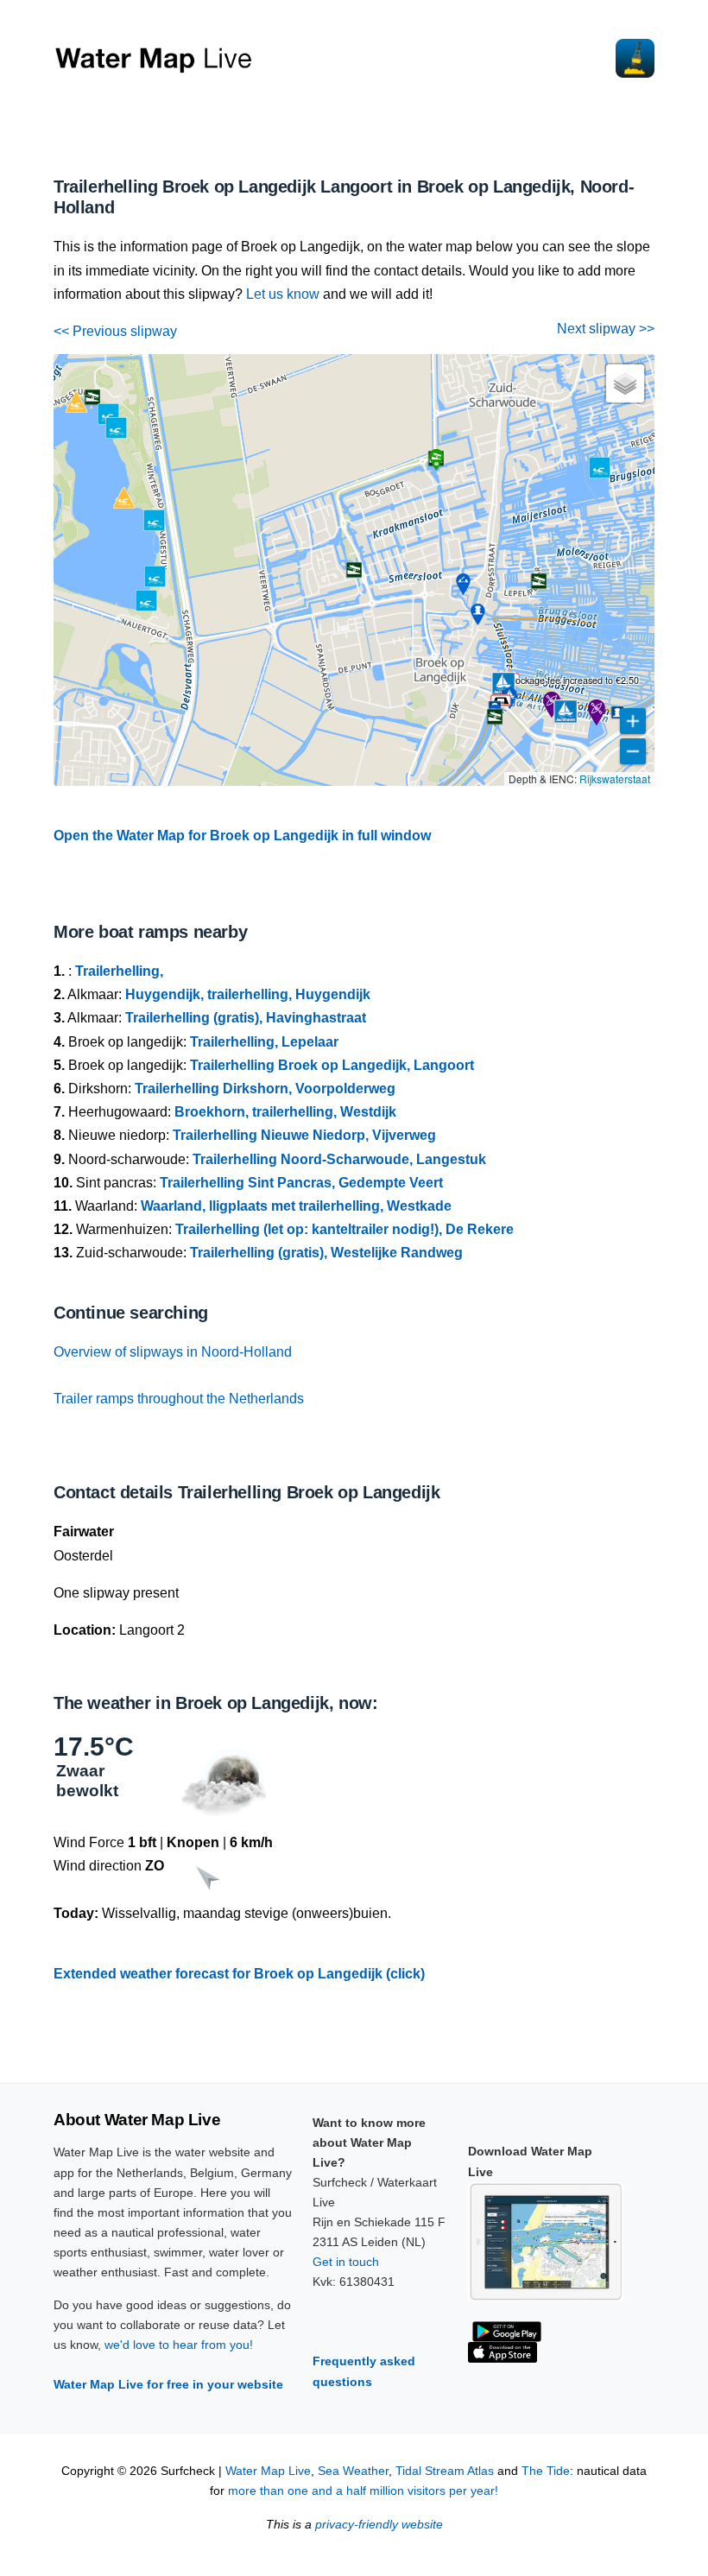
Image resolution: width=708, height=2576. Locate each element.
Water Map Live (268, 2471)
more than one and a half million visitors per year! (363, 2491)
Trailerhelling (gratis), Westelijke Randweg (326, 1253)
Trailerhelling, (119, 971)
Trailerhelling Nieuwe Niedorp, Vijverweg (304, 1135)
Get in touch (346, 2262)
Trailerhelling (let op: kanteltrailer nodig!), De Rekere (345, 1229)
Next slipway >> (606, 329)
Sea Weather (353, 2471)
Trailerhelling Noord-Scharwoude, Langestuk (339, 1159)
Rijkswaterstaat (615, 778)
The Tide (546, 2471)
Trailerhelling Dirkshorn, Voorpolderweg (265, 1089)
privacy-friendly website (379, 2525)
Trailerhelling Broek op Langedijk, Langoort (332, 1065)
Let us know (283, 294)
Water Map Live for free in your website (168, 2384)
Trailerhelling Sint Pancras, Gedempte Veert (301, 1183)
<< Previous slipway (115, 331)
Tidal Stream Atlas (445, 2471)
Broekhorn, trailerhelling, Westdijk (285, 1112)
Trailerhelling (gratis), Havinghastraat (246, 1018)
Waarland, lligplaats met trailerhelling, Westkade (296, 1206)
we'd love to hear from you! (179, 2345)
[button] (503, 684)
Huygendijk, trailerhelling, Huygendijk (248, 994)
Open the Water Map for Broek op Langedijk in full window (242, 835)
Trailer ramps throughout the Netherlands (179, 1399)
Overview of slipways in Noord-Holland (173, 1352)
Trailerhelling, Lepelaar (264, 1042)
